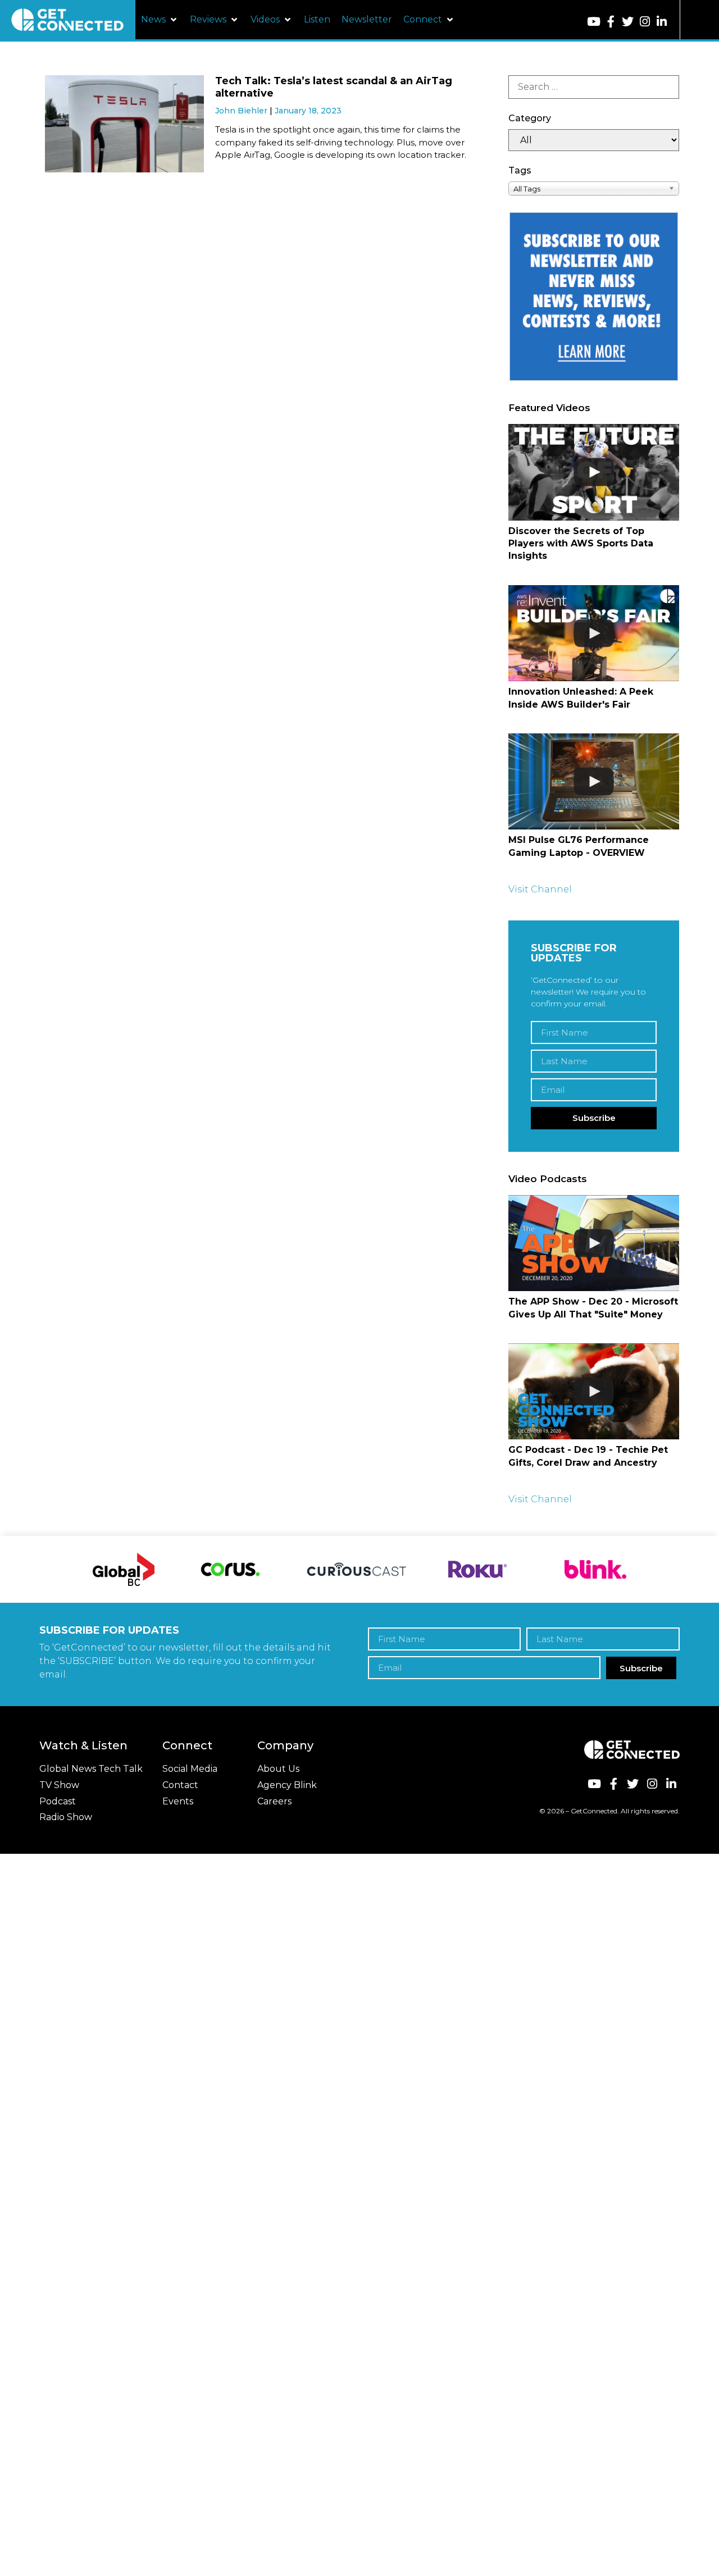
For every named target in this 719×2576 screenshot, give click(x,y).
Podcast (58, 1801)
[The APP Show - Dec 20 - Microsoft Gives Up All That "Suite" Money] (594, 1243)
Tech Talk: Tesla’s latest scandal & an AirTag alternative (334, 87)
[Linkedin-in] (661, 22)
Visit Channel (540, 889)
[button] (160, 20)
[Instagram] (645, 22)
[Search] (594, 87)
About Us (278, 1769)
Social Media (190, 1769)
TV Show (59, 1785)
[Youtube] (593, 22)
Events (178, 1801)
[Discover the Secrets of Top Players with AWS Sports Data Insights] (594, 472)
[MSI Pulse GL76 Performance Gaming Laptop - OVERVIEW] (594, 781)
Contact (180, 1785)
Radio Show (66, 1817)
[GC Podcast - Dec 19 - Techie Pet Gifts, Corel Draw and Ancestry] (594, 1391)
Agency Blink (287, 1785)
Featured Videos (549, 408)
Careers (274, 1801)
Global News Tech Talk (91, 1769)
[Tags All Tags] (594, 188)
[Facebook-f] (611, 22)
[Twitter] (628, 22)
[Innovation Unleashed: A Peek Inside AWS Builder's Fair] (594, 633)
